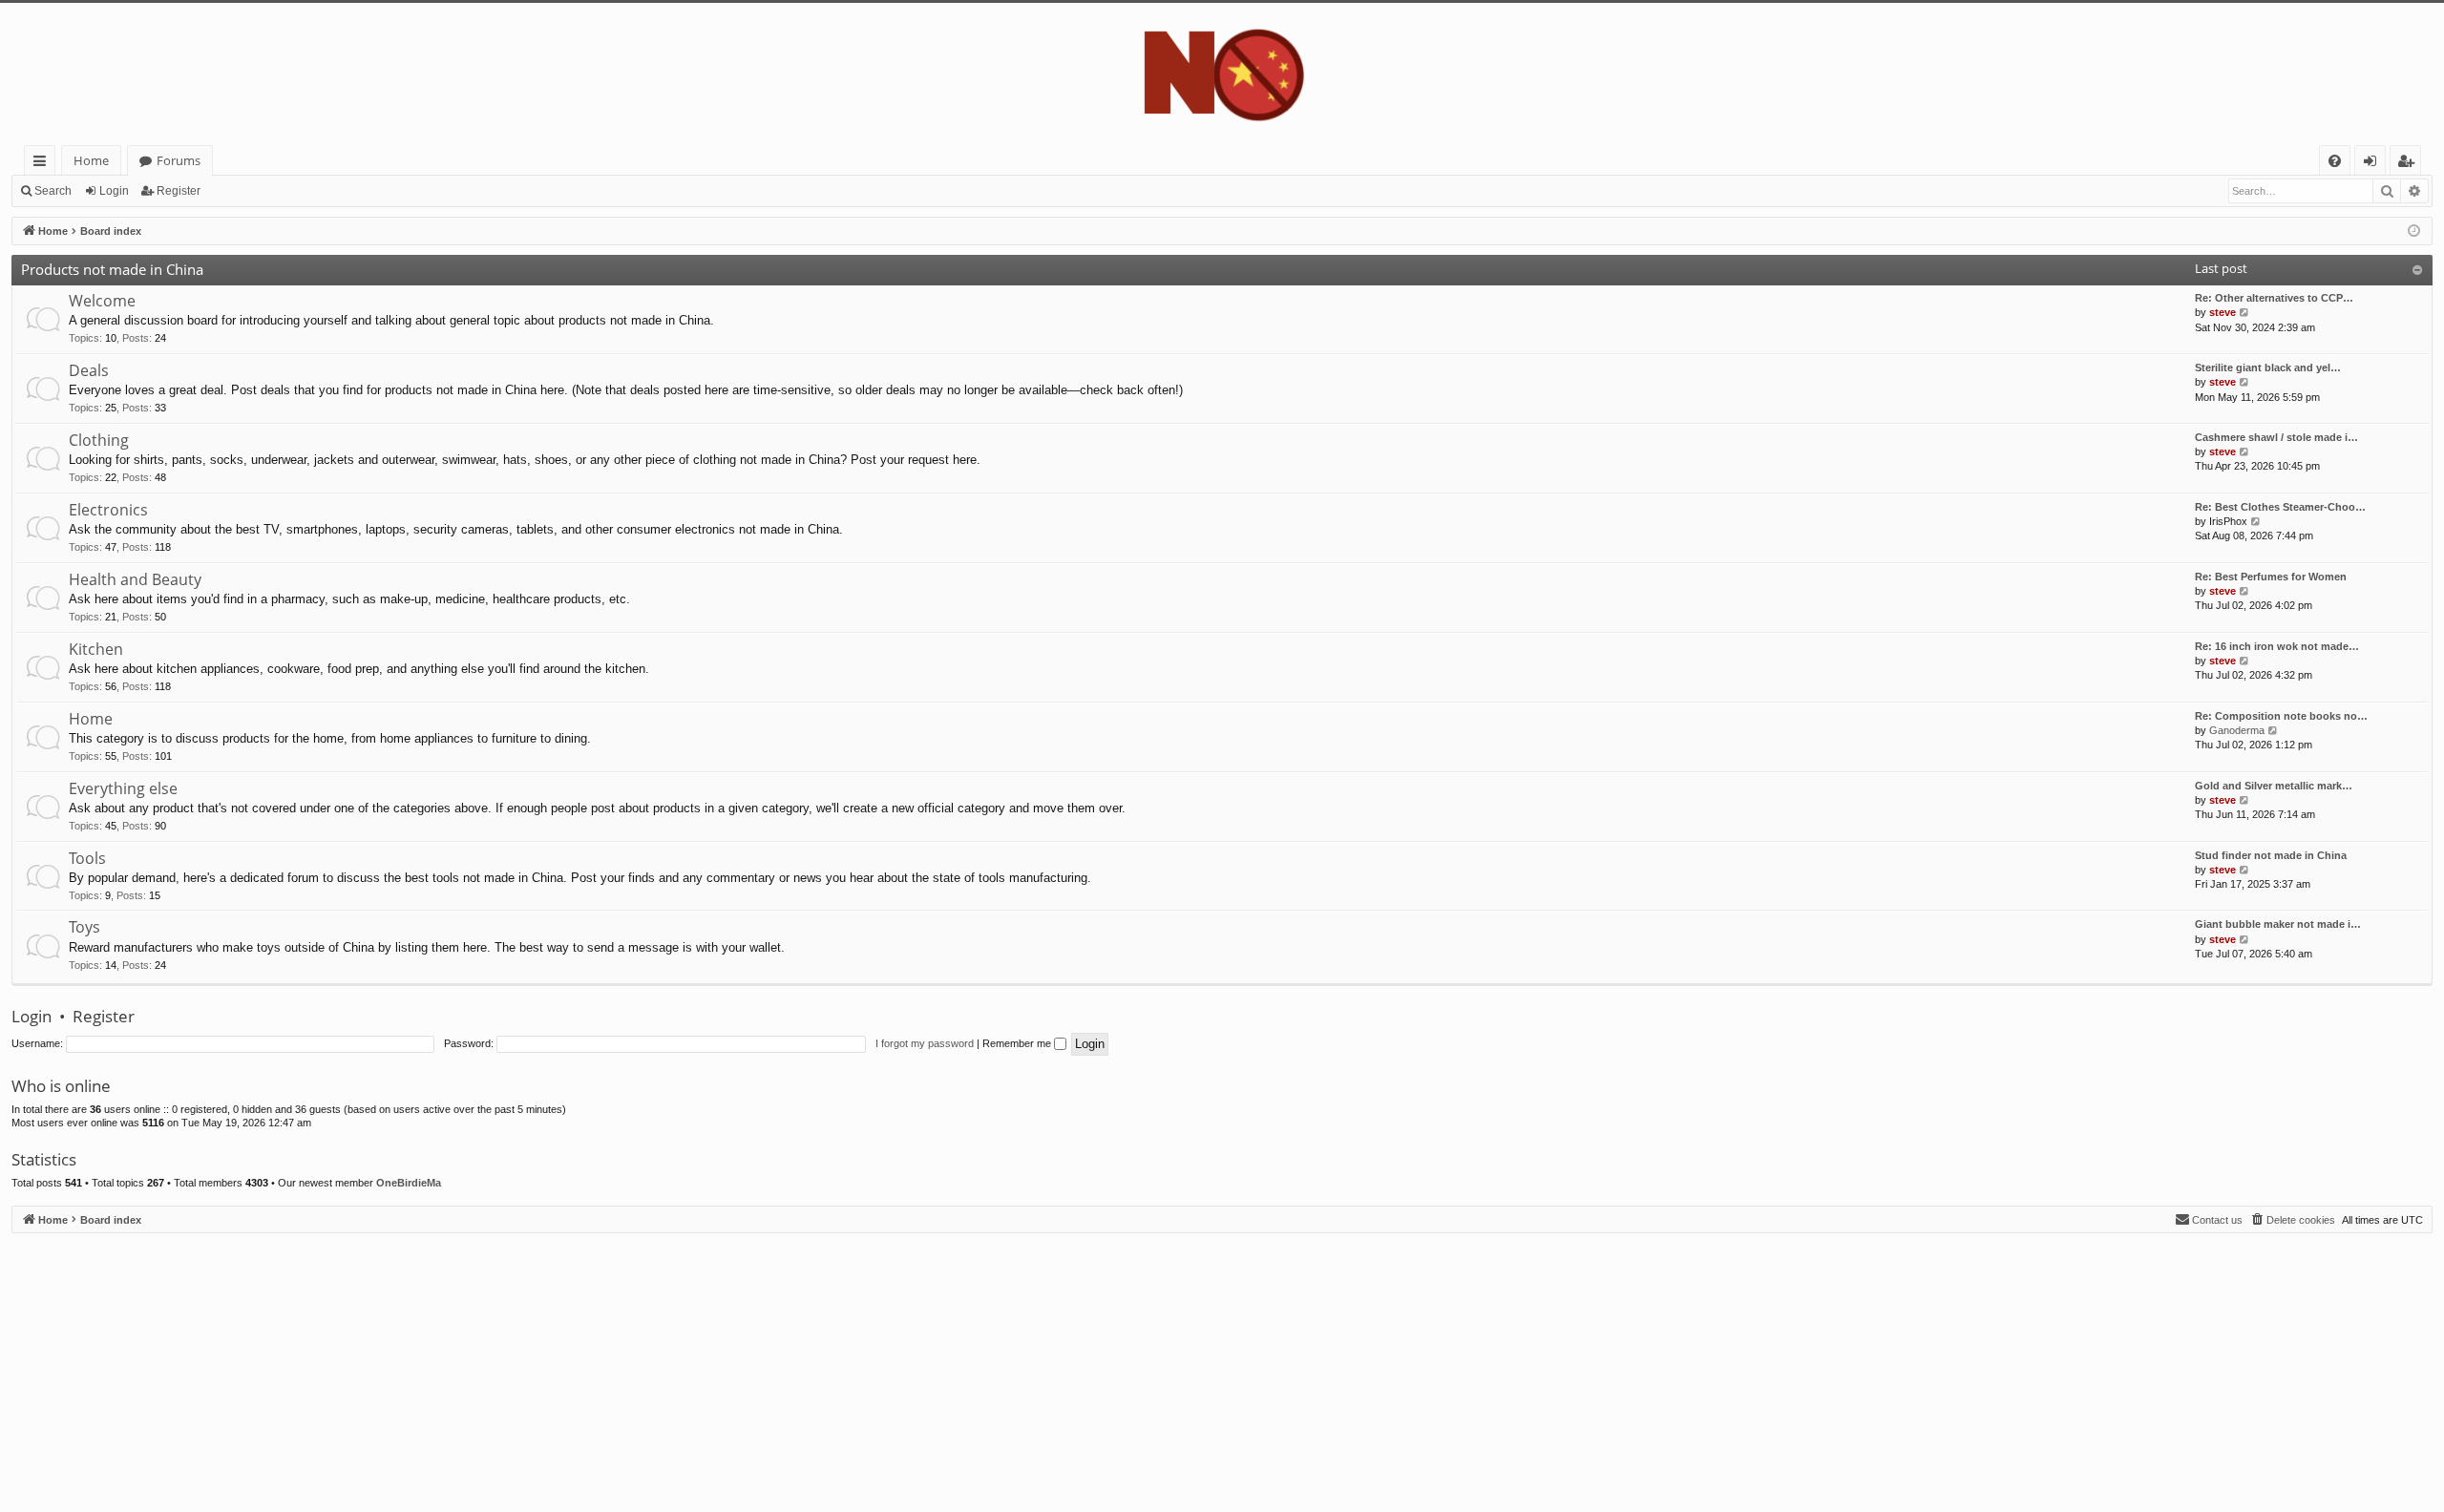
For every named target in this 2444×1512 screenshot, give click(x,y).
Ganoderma (2237, 730)
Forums (179, 160)
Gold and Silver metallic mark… (2274, 786)
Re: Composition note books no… (2281, 716)
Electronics (108, 510)
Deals (89, 370)
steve (2223, 312)
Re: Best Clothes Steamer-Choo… (2280, 507)
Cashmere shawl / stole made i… (2276, 437)
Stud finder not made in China (2271, 855)
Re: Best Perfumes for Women (2271, 577)
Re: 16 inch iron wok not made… (2277, 646)
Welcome (102, 301)
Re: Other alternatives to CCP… (2274, 298)
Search (53, 191)
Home (91, 160)
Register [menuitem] (2410, 164)
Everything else (123, 788)
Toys (84, 927)
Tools (87, 858)
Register (179, 191)
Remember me (1018, 1043)
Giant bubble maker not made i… (2278, 924)
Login (114, 191)
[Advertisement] (584, 1367)
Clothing (99, 440)
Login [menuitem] (2374, 164)
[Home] (1222, 74)
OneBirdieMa (409, 1183)
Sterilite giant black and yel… (2268, 367)
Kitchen (96, 649)
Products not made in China (112, 269)
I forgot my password (925, 1043)
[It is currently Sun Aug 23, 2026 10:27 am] (2414, 231)
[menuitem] (2335, 161)
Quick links (43, 164)
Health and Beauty (135, 579)
